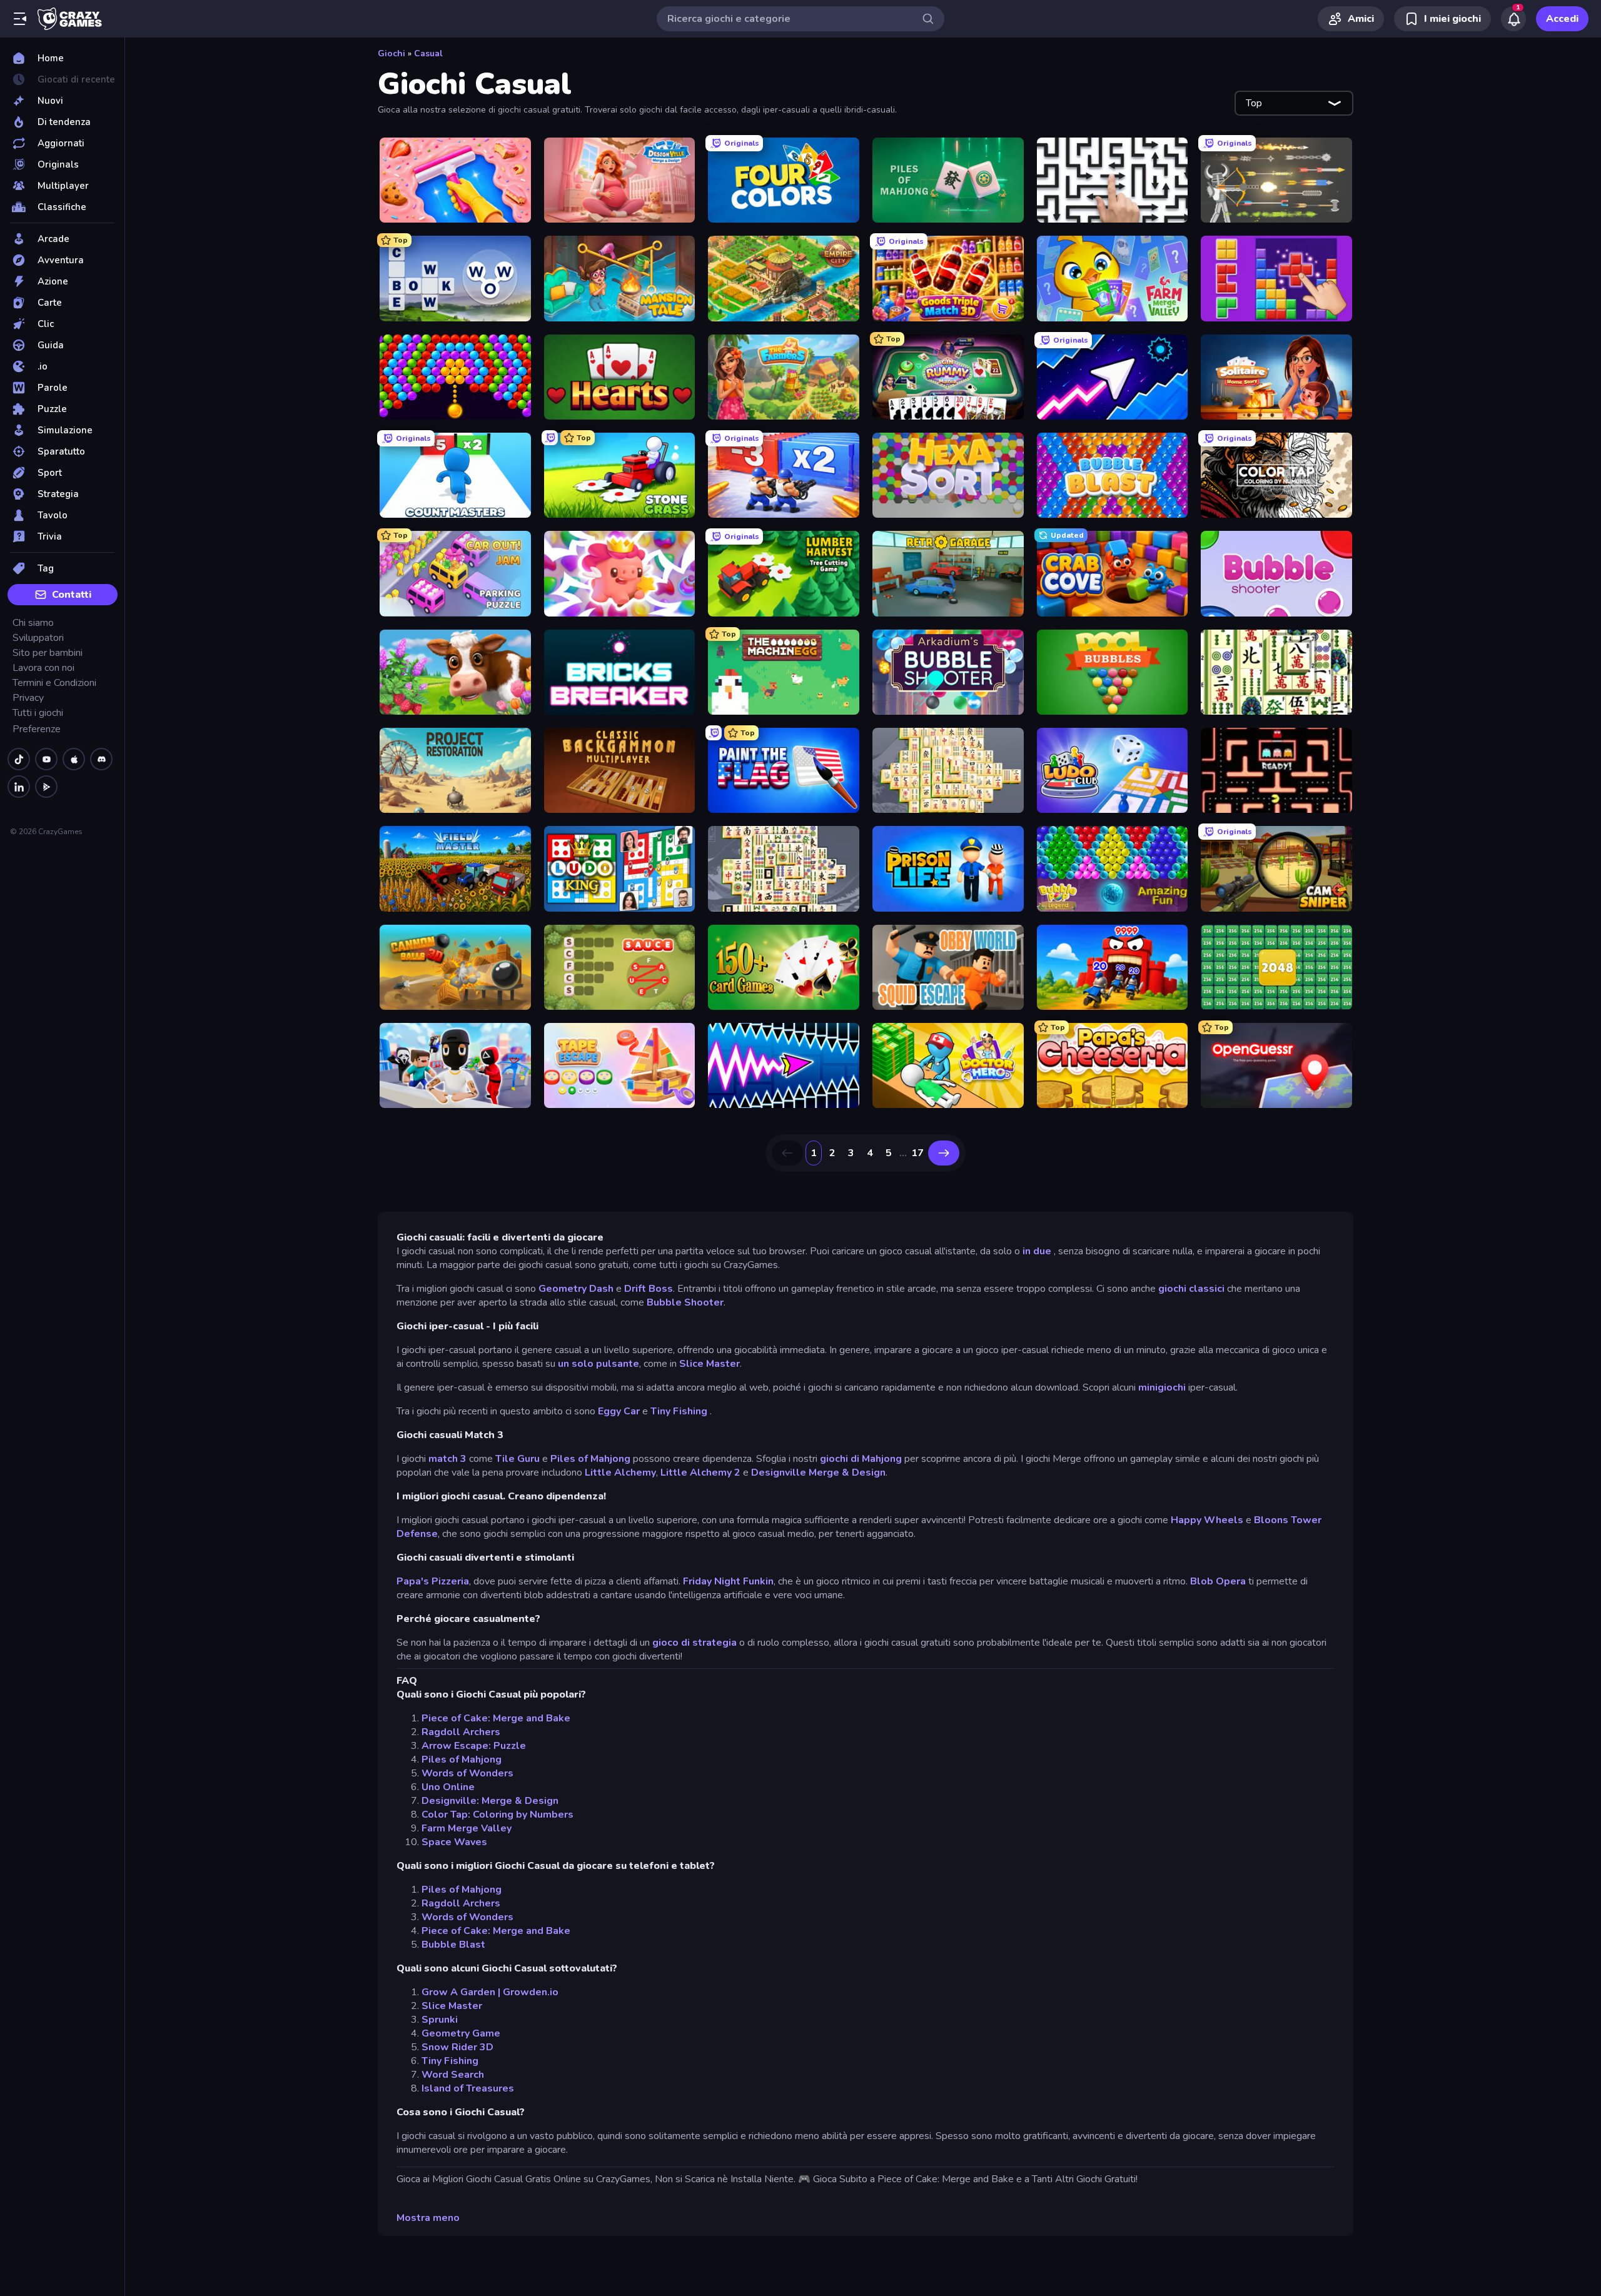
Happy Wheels (1207, 1520)
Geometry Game (461, 2033)
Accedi (1562, 19)
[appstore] (74, 759)
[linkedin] (19, 787)
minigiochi (1162, 1387)
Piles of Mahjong (590, 1459)
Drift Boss (649, 1289)
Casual (428, 53)
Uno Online (448, 1787)
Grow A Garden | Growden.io (490, 1992)
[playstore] (46, 787)
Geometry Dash (576, 1289)
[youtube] (46, 759)
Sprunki (440, 2020)
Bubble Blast (453, 1945)
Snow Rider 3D (457, 2047)
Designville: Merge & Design (490, 1801)
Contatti (72, 595)
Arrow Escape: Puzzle (474, 1746)
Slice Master (710, 1364)
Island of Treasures (468, 2088)
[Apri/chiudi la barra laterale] (20, 19)
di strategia (709, 1643)
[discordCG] (101, 759)
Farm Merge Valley (467, 1828)
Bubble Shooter (685, 1302)
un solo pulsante (598, 1364)
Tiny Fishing (679, 1411)
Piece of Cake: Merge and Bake (496, 1718)
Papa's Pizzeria (433, 1581)
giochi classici (1191, 1289)
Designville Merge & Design (818, 1473)
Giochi (391, 53)
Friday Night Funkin (728, 1581)
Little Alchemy (620, 1473)
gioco (665, 1643)
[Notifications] (1513, 19)
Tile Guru (518, 1459)
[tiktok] (19, 759)
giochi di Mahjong (861, 1459)
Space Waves (454, 1842)
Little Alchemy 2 (700, 1473)
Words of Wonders (467, 1773)
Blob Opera (1218, 1581)
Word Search (453, 2075)
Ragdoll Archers (461, 1732)
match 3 (447, 1459)
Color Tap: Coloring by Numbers (497, 1815)
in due (1037, 1251)
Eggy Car (619, 1411)
